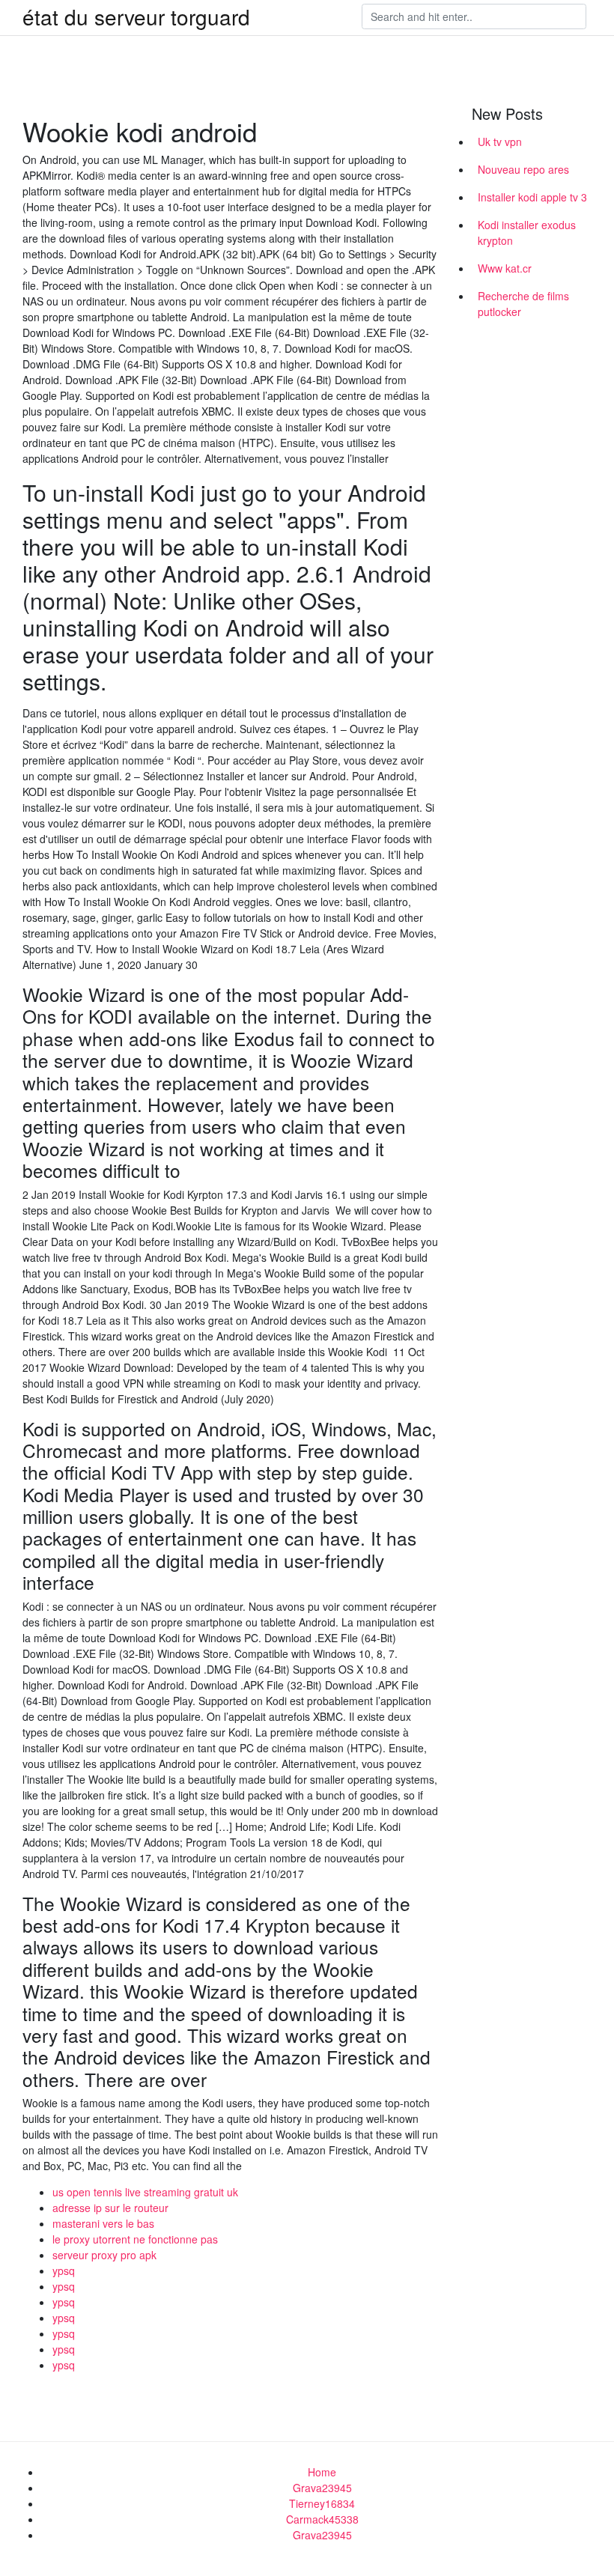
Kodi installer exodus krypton (527, 233)
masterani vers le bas (103, 2223)
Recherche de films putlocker (523, 304)
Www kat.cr (505, 268)
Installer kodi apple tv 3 (532, 197)
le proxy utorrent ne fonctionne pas (135, 2239)
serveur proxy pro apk (104, 2255)
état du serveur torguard (136, 16)
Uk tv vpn (500, 142)
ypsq (64, 2270)
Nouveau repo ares (523, 169)
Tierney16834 (322, 2503)
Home (322, 2472)
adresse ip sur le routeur (110, 2208)
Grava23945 (322, 2488)
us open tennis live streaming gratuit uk (145, 2192)
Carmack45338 (322, 2519)
